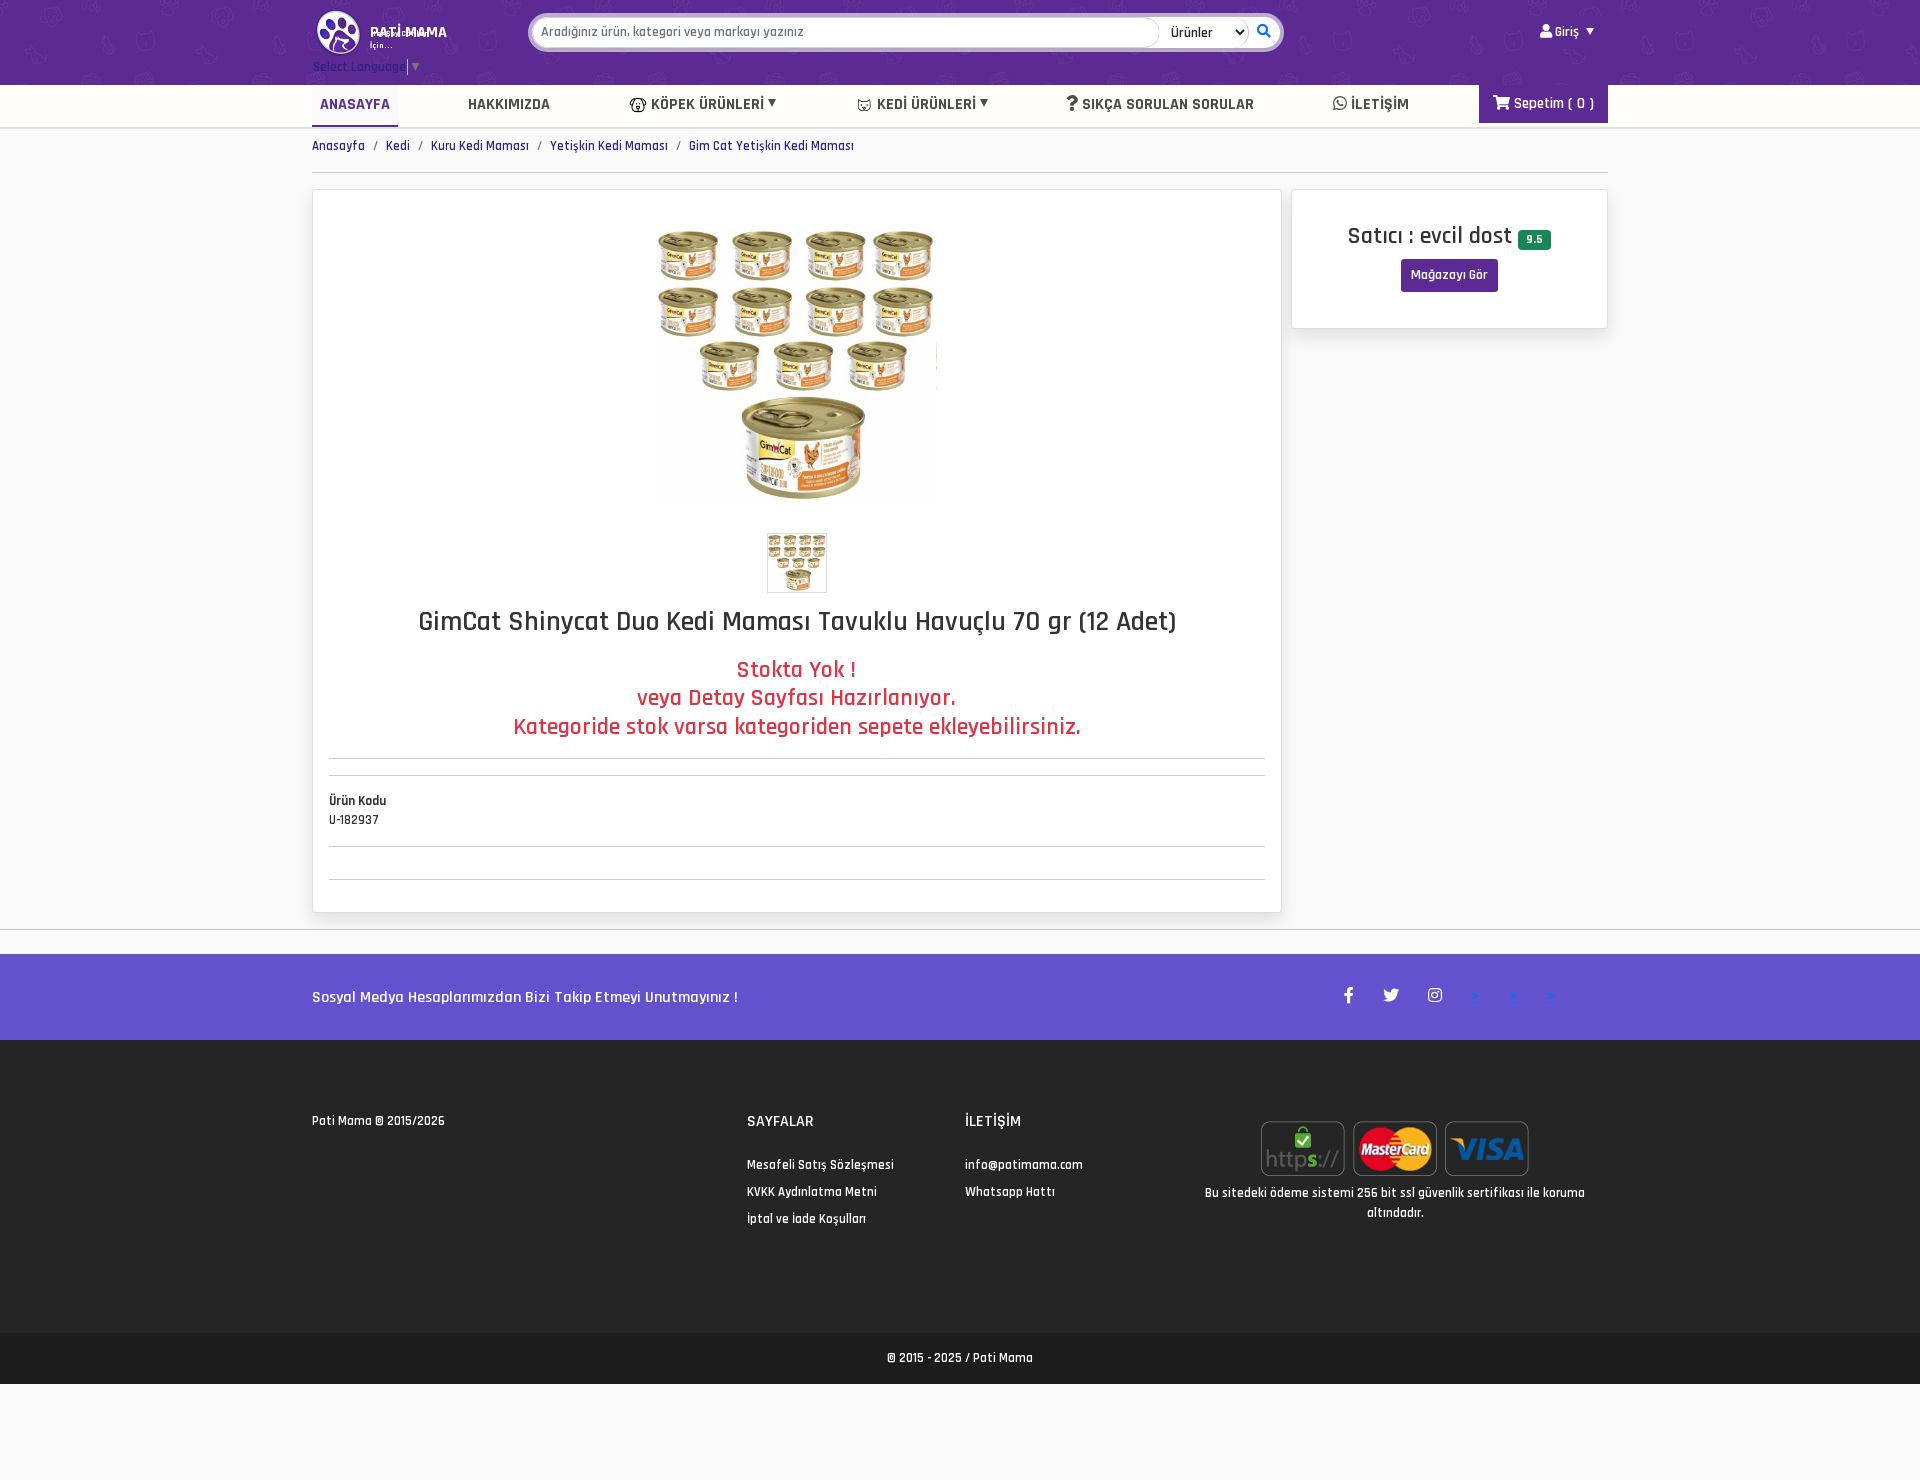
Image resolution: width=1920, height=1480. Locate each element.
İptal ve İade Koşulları (806, 1219)
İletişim (1378, 104)
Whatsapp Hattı (1010, 1192)
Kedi (398, 146)
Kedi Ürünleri (924, 104)
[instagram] (366, 1165)
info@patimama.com (1024, 1165)
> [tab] (1475, 996)
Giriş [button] (1567, 32)
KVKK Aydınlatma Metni (812, 1192)
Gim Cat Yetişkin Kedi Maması (771, 146)
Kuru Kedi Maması (480, 146)
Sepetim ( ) (1552, 103)
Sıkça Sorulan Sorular (1166, 104)
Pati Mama (342, 1121)
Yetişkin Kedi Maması (609, 146)
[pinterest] (390, 1165)
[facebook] (342, 1165)
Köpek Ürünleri (705, 104)
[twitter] (318, 1165)
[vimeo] (414, 1165)
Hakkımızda (509, 104)
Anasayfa (355, 104)
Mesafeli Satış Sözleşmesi (820, 1165)
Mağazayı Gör (1449, 275)
